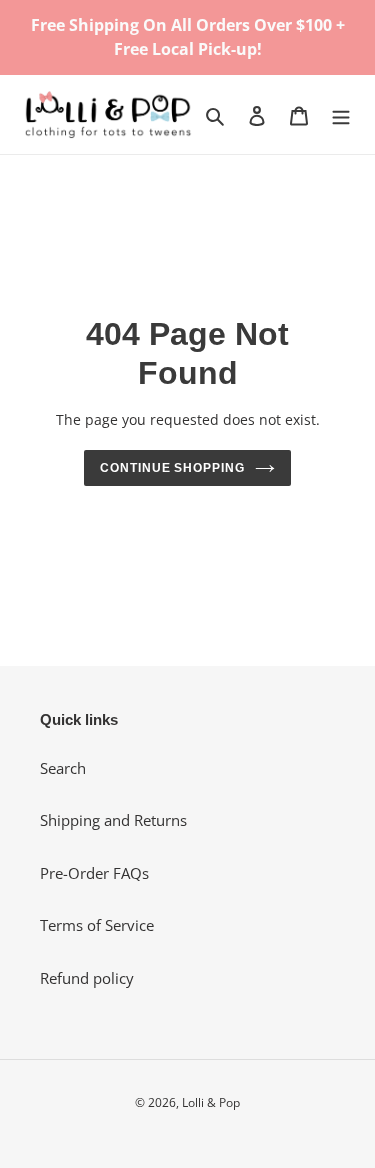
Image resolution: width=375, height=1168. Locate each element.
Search (63, 768)
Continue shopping (173, 468)
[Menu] (341, 114)
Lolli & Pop (211, 1102)
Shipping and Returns (113, 820)
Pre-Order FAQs (94, 873)
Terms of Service (97, 925)
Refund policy (87, 978)
